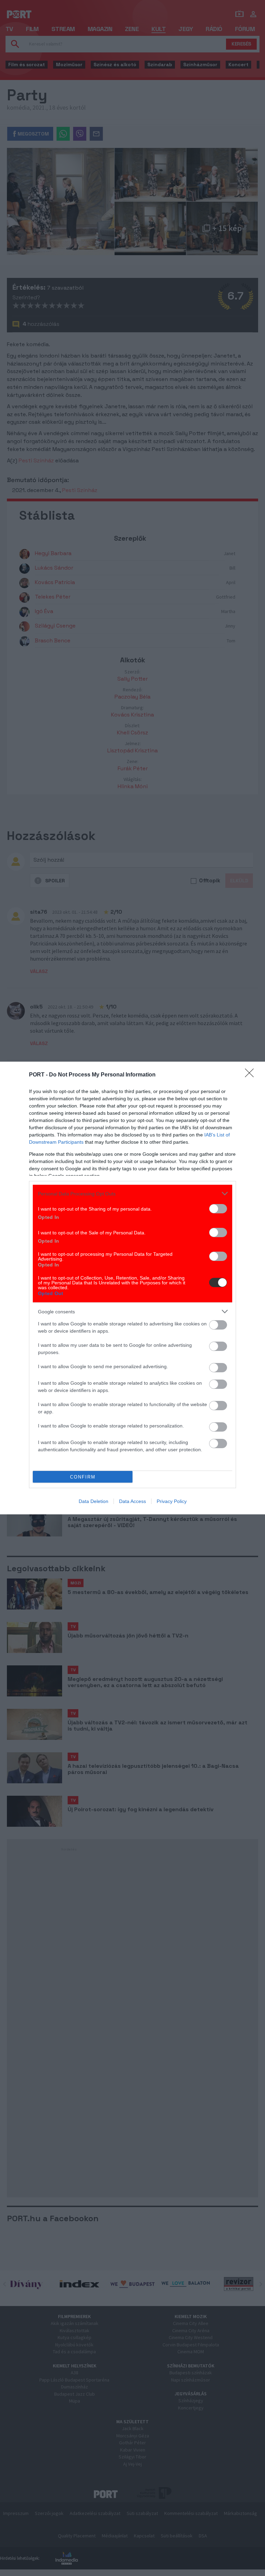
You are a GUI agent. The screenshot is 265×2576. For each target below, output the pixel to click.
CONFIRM (83, 1477)
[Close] (252, 1075)
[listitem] (132, 1194)
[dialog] (132, 1288)
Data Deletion (94, 1501)
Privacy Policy (172, 1501)
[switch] (218, 1209)
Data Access (132, 1501)
